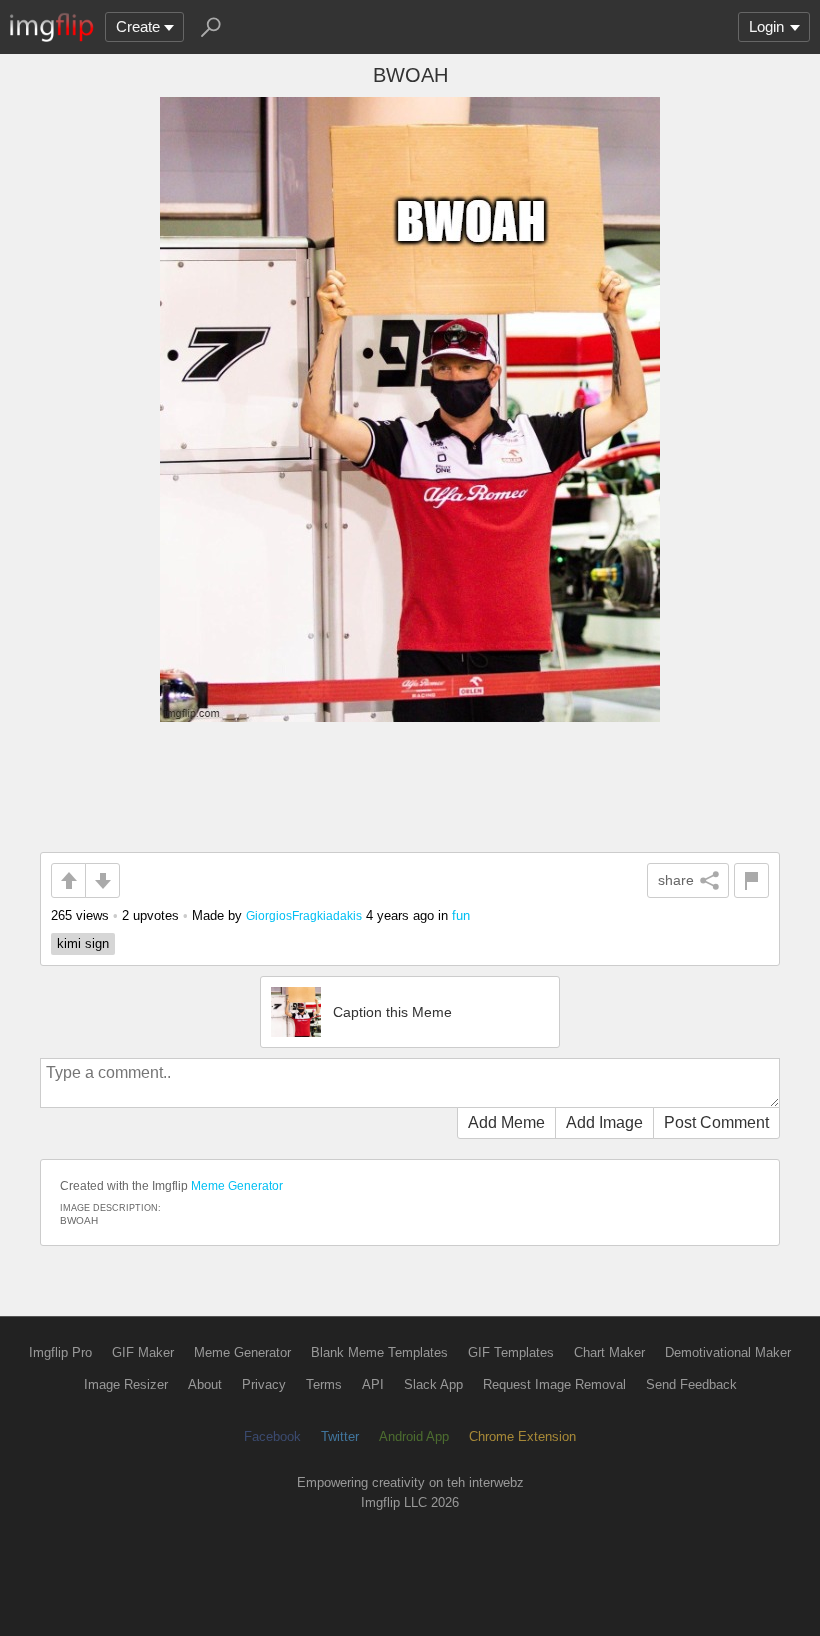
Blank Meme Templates (379, 1352)
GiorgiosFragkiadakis (304, 915)
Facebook (272, 1436)
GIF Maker (143, 1352)
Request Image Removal (554, 1384)
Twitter (340, 1436)
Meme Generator (237, 1186)
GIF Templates (511, 1352)
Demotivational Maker (728, 1352)
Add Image (604, 1122)
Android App (414, 1436)
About (205, 1384)
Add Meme (506, 1122)
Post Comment (716, 1122)
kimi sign (83, 943)
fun (461, 915)
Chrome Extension (522, 1436)
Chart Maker (609, 1352)
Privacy (264, 1384)
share (676, 880)
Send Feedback (691, 1384)
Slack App (433, 1384)
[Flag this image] (751, 880)
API (373, 1384)
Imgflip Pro (60, 1352)
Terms (324, 1384)
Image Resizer (126, 1384)
